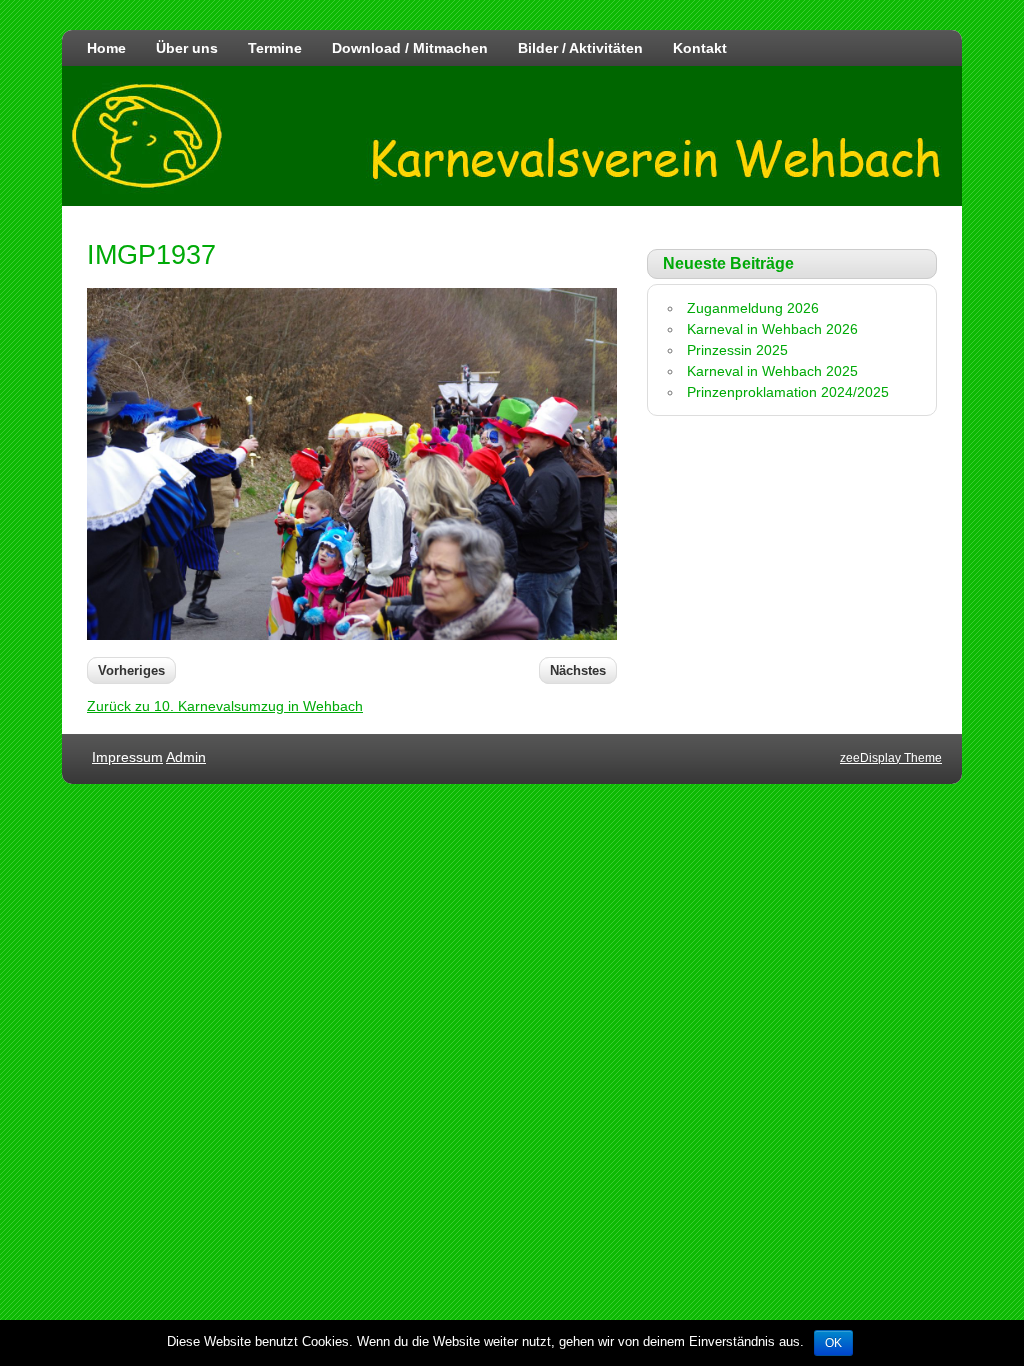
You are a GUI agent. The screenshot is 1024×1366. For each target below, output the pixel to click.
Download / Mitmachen (410, 48)
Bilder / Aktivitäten (580, 48)
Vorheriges (131, 670)
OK (833, 1343)
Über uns (187, 48)
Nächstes (578, 670)
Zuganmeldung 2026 (753, 308)
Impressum (127, 757)
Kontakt (700, 48)
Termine (275, 48)
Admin (186, 757)
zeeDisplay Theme (891, 758)
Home (106, 48)
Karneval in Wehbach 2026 (772, 329)
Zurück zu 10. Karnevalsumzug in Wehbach (225, 706)
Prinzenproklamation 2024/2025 (788, 392)
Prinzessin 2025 (737, 350)
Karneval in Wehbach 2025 (772, 371)
